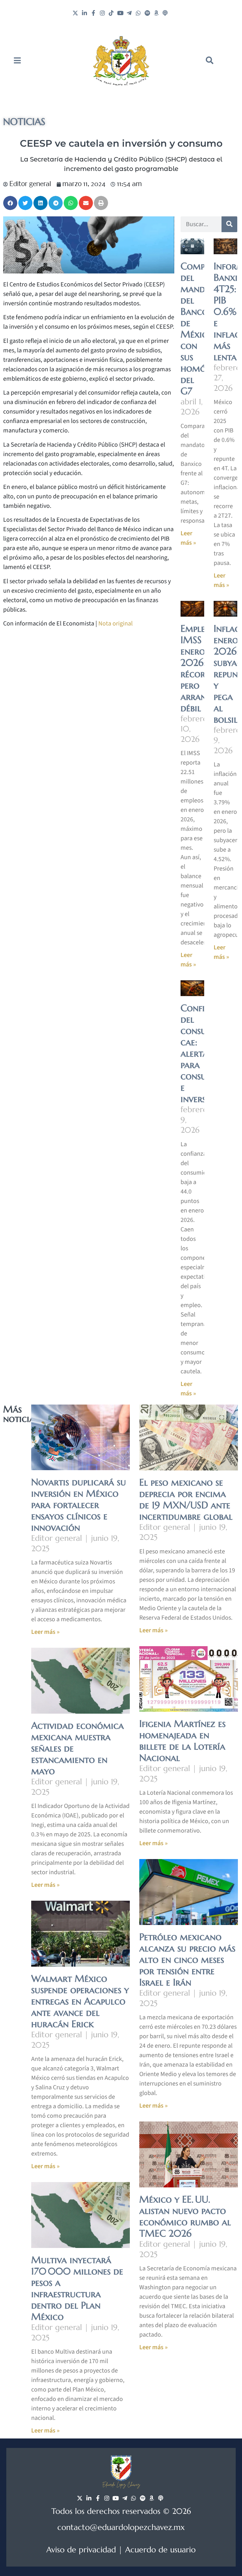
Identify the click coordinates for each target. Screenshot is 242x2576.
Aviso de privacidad (81, 2550)
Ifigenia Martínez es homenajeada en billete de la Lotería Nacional (182, 1741)
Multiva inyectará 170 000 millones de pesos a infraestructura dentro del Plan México (77, 2288)
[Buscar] (229, 224)
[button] (210, 60)
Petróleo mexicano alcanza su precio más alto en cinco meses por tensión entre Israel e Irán (187, 1960)
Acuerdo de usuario (160, 2550)
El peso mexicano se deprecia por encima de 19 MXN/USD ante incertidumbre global (186, 1499)
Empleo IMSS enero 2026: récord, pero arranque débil (201, 668)
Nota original (115, 624)
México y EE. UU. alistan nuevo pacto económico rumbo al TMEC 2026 (185, 2216)
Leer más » (45, 1632)
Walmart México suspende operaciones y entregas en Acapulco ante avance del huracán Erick (80, 2001)
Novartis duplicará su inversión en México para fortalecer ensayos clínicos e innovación (79, 1505)
